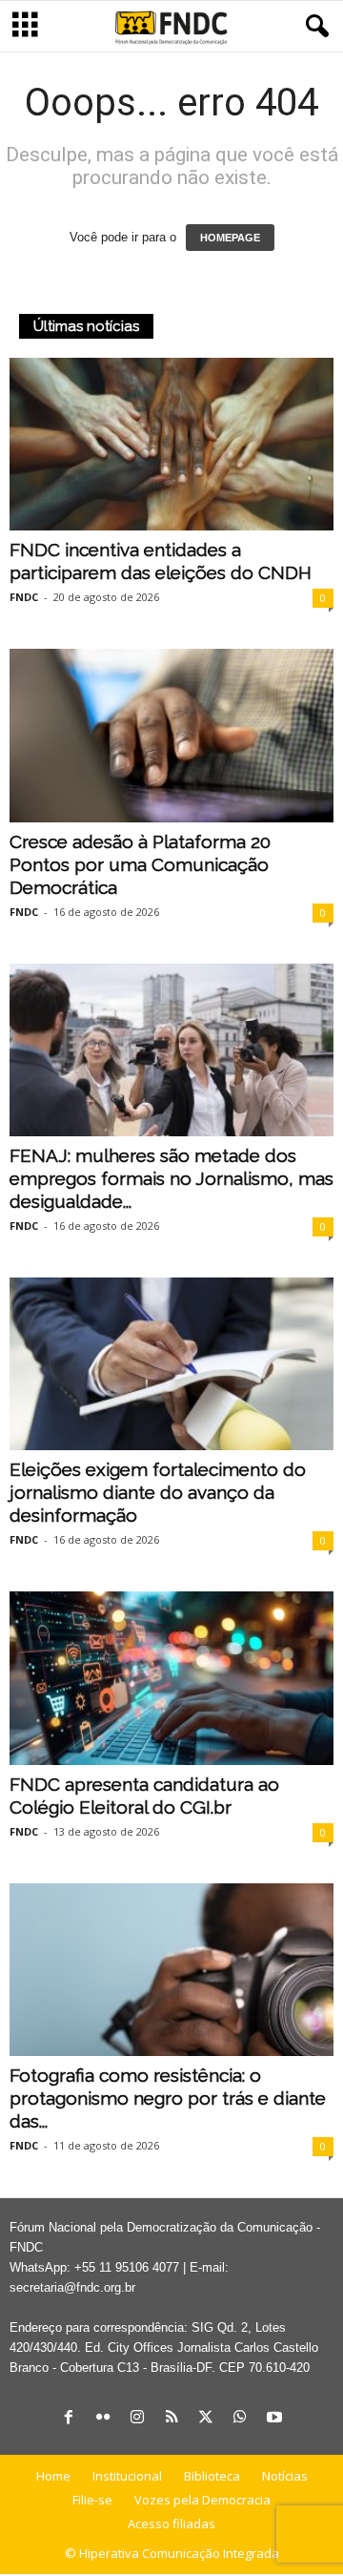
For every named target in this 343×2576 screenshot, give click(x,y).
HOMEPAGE (230, 238)
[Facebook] (69, 2419)
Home (53, 2476)
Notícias (285, 2476)
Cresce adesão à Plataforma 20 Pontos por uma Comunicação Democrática (140, 864)
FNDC (24, 597)
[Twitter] (206, 2419)
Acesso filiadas (171, 2524)
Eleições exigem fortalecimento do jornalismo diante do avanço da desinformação (158, 1492)
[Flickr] (103, 2419)
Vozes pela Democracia (202, 2500)
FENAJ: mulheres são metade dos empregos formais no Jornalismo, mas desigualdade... (171, 1178)
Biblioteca (212, 2476)
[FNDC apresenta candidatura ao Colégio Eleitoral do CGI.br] (171, 1678)
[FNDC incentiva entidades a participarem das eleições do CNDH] (171, 444)
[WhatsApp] (240, 2419)
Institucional (127, 2476)
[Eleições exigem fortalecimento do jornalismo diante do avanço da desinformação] (171, 1364)
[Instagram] (137, 2419)
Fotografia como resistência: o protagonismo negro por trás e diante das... (168, 2098)
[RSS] (171, 2419)
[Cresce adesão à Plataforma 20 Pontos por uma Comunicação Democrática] (171, 735)
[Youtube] (274, 2419)
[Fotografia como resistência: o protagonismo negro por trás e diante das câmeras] (171, 1970)
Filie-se (92, 2500)
